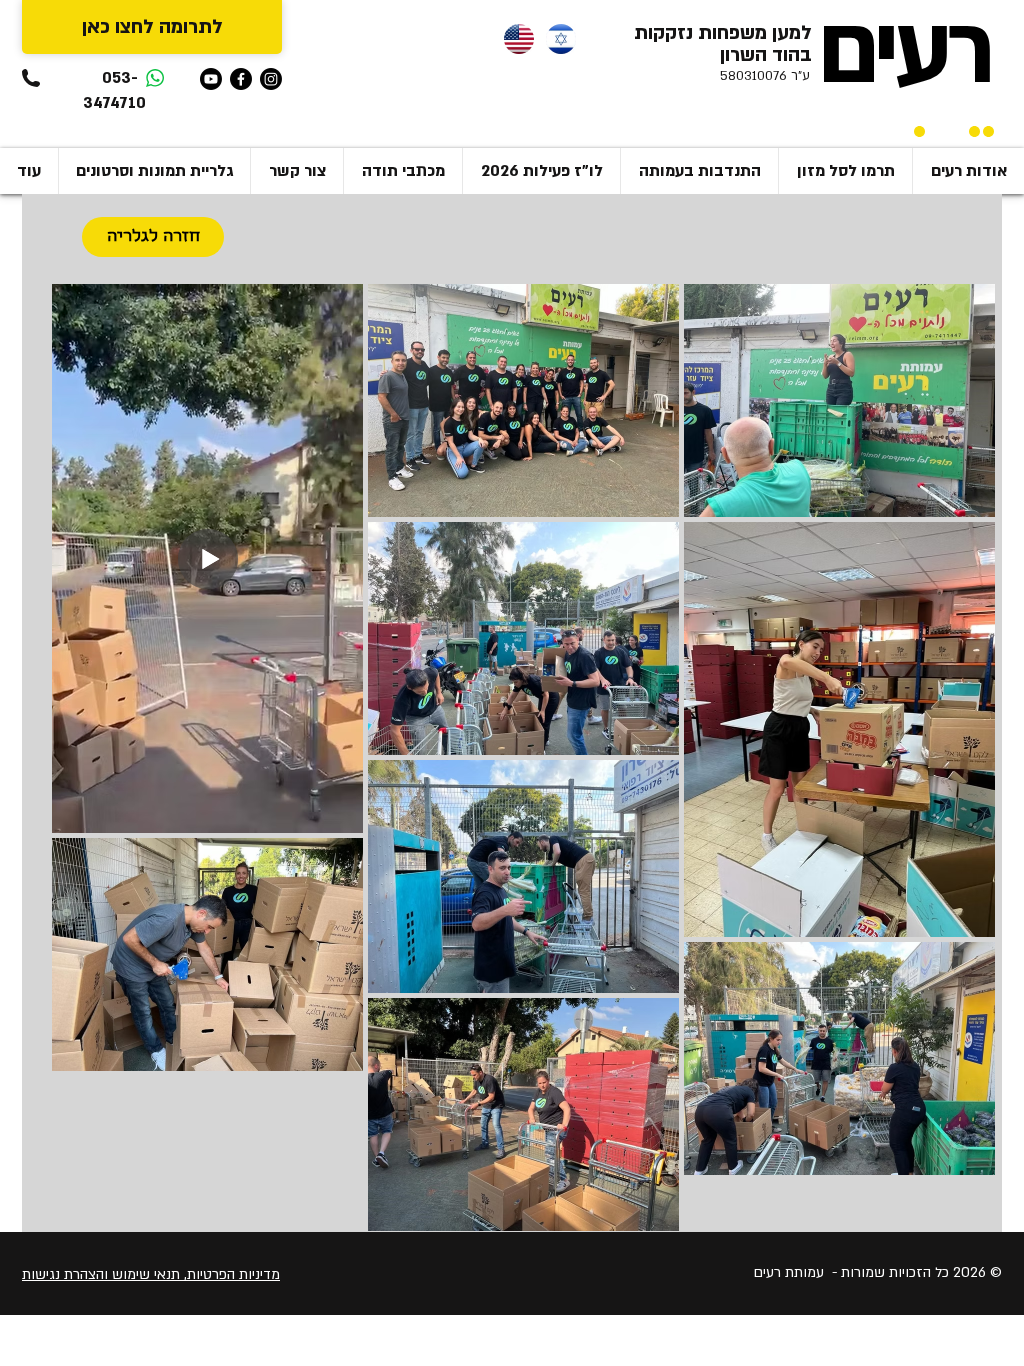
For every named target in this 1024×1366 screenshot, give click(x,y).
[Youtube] (211, 79)
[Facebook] (241, 79)
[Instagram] (271, 79)
